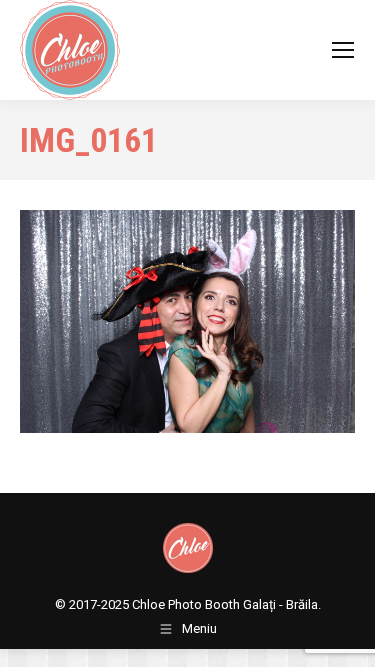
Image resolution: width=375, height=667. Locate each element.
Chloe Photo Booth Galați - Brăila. (226, 604)
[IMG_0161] (187, 321)
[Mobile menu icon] (343, 50)
